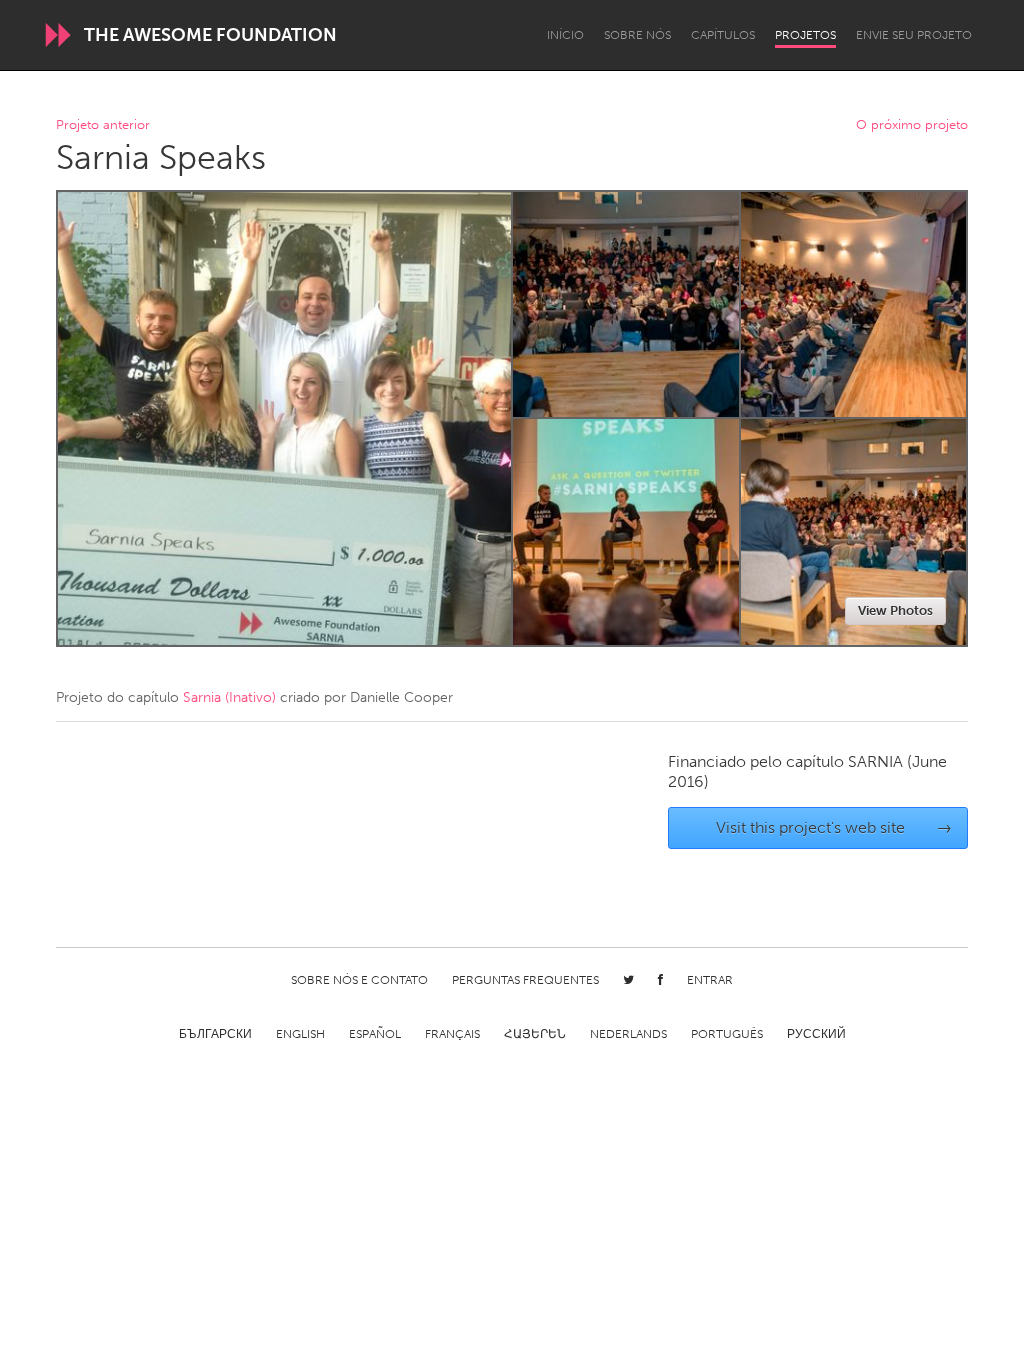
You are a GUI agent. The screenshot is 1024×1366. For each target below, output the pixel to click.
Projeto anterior (103, 125)
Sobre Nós (637, 35)
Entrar (710, 980)
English (300, 1034)
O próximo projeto (912, 125)
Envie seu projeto (914, 35)
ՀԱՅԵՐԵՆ (535, 1034)
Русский (816, 1034)
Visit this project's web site (834, 827)
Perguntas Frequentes (525, 980)
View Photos (895, 610)
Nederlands (628, 1034)
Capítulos (723, 35)
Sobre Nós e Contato (359, 980)
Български (215, 1034)
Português (727, 1034)
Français (452, 1034)
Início (565, 35)
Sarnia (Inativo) (229, 697)
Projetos (805, 35)
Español (375, 1034)
